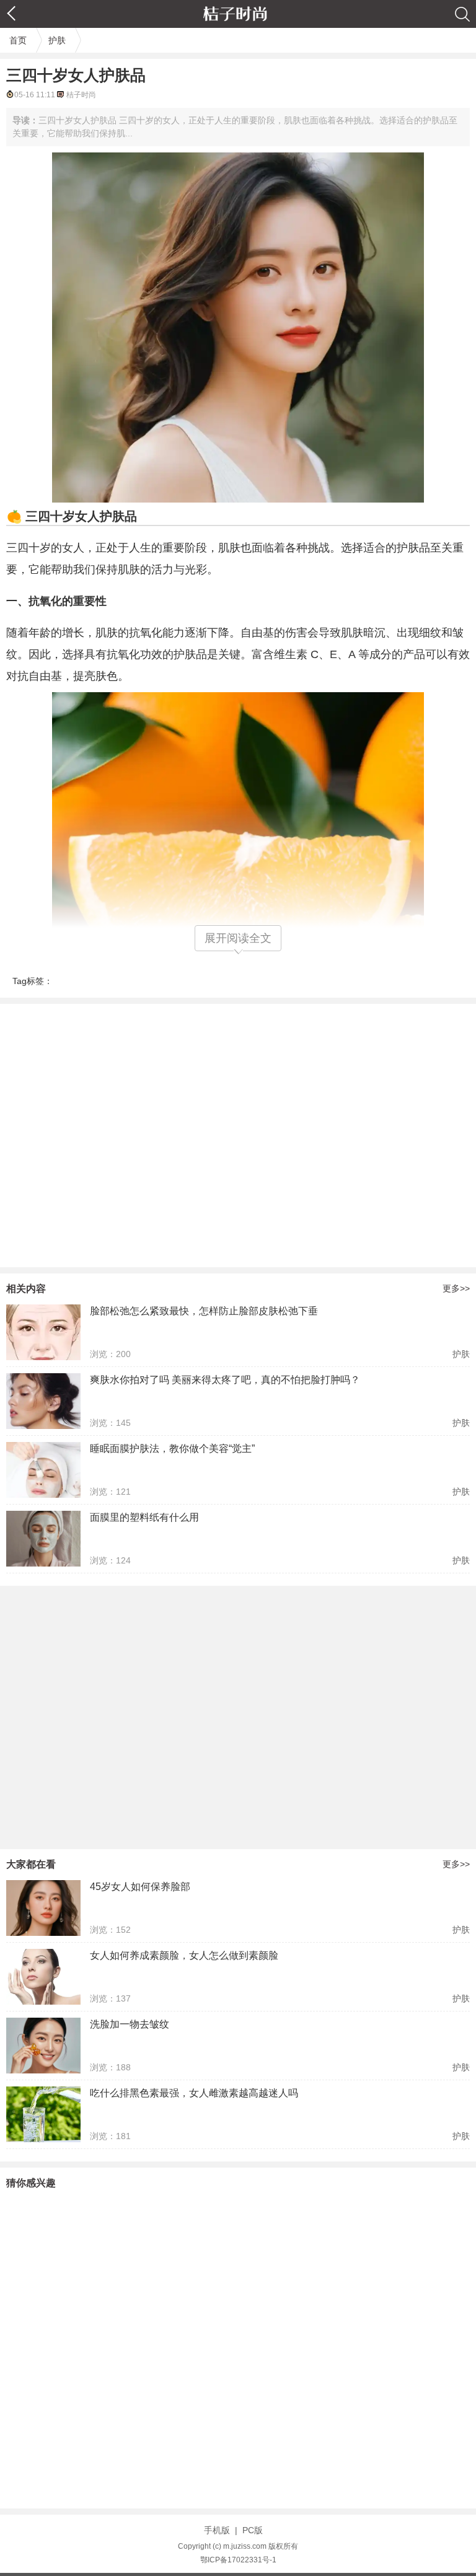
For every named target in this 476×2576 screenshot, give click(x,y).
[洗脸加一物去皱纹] (43, 2046)
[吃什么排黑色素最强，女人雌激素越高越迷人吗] (43, 2114)
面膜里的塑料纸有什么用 (144, 1517)
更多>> (456, 1288)
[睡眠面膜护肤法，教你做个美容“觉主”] (43, 1470)
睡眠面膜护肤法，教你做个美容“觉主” (172, 1448)
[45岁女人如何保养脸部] (43, 1908)
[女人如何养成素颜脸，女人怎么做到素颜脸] (43, 1977)
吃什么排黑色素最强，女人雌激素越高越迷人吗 (194, 2093)
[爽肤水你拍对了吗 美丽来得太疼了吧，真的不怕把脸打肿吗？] (43, 1401)
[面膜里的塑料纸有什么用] (43, 1539)
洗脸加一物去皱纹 (130, 2024)
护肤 (57, 40)
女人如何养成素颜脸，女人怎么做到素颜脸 (184, 1955)
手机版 (217, 2530)
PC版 (253, 2530)
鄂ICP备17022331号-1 (238, 2560)
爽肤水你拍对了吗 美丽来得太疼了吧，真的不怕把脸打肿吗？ (225, 1380)
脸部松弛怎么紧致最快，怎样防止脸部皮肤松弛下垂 (204, 1311)
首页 (18, 40)
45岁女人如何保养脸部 (140, 1887)
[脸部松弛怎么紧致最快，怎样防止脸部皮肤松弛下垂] (43, 1332)
